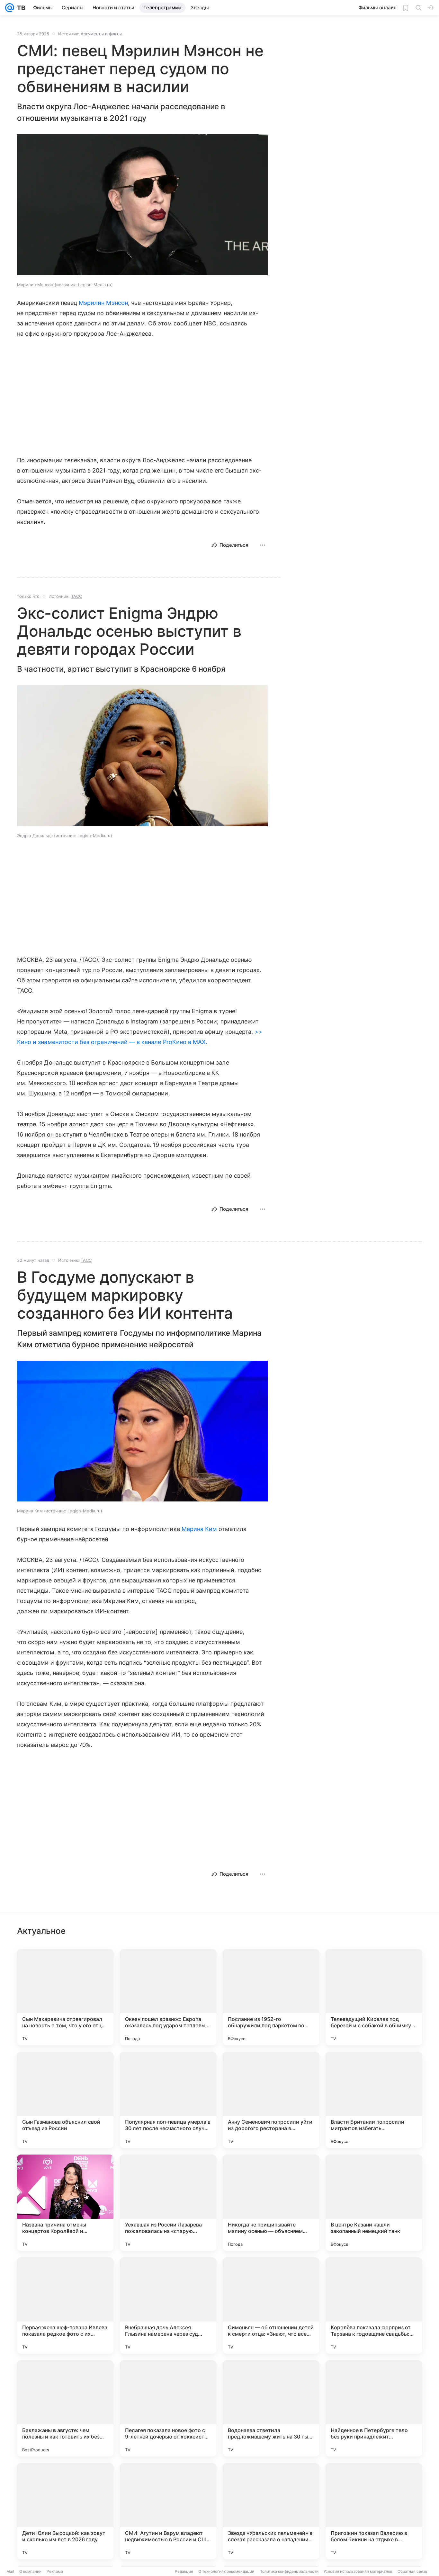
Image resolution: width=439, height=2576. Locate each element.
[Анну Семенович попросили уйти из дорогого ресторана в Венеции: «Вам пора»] (271, 2100)
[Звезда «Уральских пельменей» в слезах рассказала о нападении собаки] (271, 2511)
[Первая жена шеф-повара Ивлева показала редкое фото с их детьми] (65, 2306)
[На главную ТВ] (20, 8)
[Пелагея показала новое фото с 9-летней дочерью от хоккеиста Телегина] (168, 2408)
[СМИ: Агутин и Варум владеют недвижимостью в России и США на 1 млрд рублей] (168, 2511)
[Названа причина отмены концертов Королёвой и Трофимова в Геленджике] (65, 2203)
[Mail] (10, 8)
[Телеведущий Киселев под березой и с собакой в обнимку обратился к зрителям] (374, 1997)
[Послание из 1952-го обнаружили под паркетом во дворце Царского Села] (271, 1997)
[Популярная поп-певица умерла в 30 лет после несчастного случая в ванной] (168, 2100)
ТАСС (76, 596)
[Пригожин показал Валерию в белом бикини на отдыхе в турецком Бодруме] (374, 2511)
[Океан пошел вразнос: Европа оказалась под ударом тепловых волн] (168, 1997)
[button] (142, 205)
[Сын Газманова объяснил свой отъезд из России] (65, 2100)
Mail (10, 2571)
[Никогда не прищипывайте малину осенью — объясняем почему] (271, 2203)
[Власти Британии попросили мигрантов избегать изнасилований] (374, 2100)
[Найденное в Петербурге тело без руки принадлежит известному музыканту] (374, 2408)
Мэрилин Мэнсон (103, 303)
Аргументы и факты (101, 34)
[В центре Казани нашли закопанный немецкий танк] (374, 2203)
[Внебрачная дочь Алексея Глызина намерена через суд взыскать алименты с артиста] (168, 2306)
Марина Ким (199, 1529)
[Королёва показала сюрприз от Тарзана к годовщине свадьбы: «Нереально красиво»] (374, 2306)
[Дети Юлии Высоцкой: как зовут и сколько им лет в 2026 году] (65, 2511)
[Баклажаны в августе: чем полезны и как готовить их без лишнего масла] (65, 2408)
